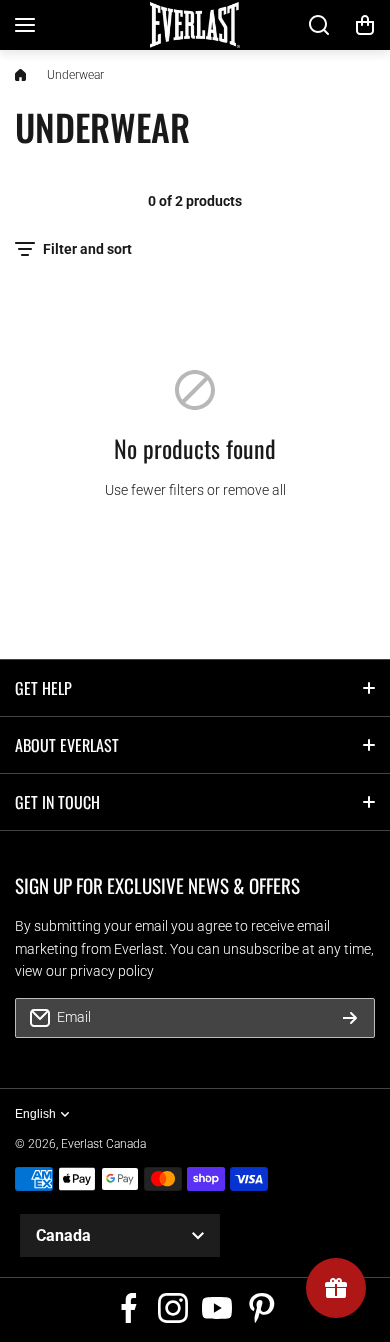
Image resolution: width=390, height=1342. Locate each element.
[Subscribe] (350, 1018)
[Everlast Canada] (195, 25)
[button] (365, 25)
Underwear (75, 75)
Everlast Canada (103, 1144)
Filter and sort (87, 249)
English (35, 1114)
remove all (254, 490)
